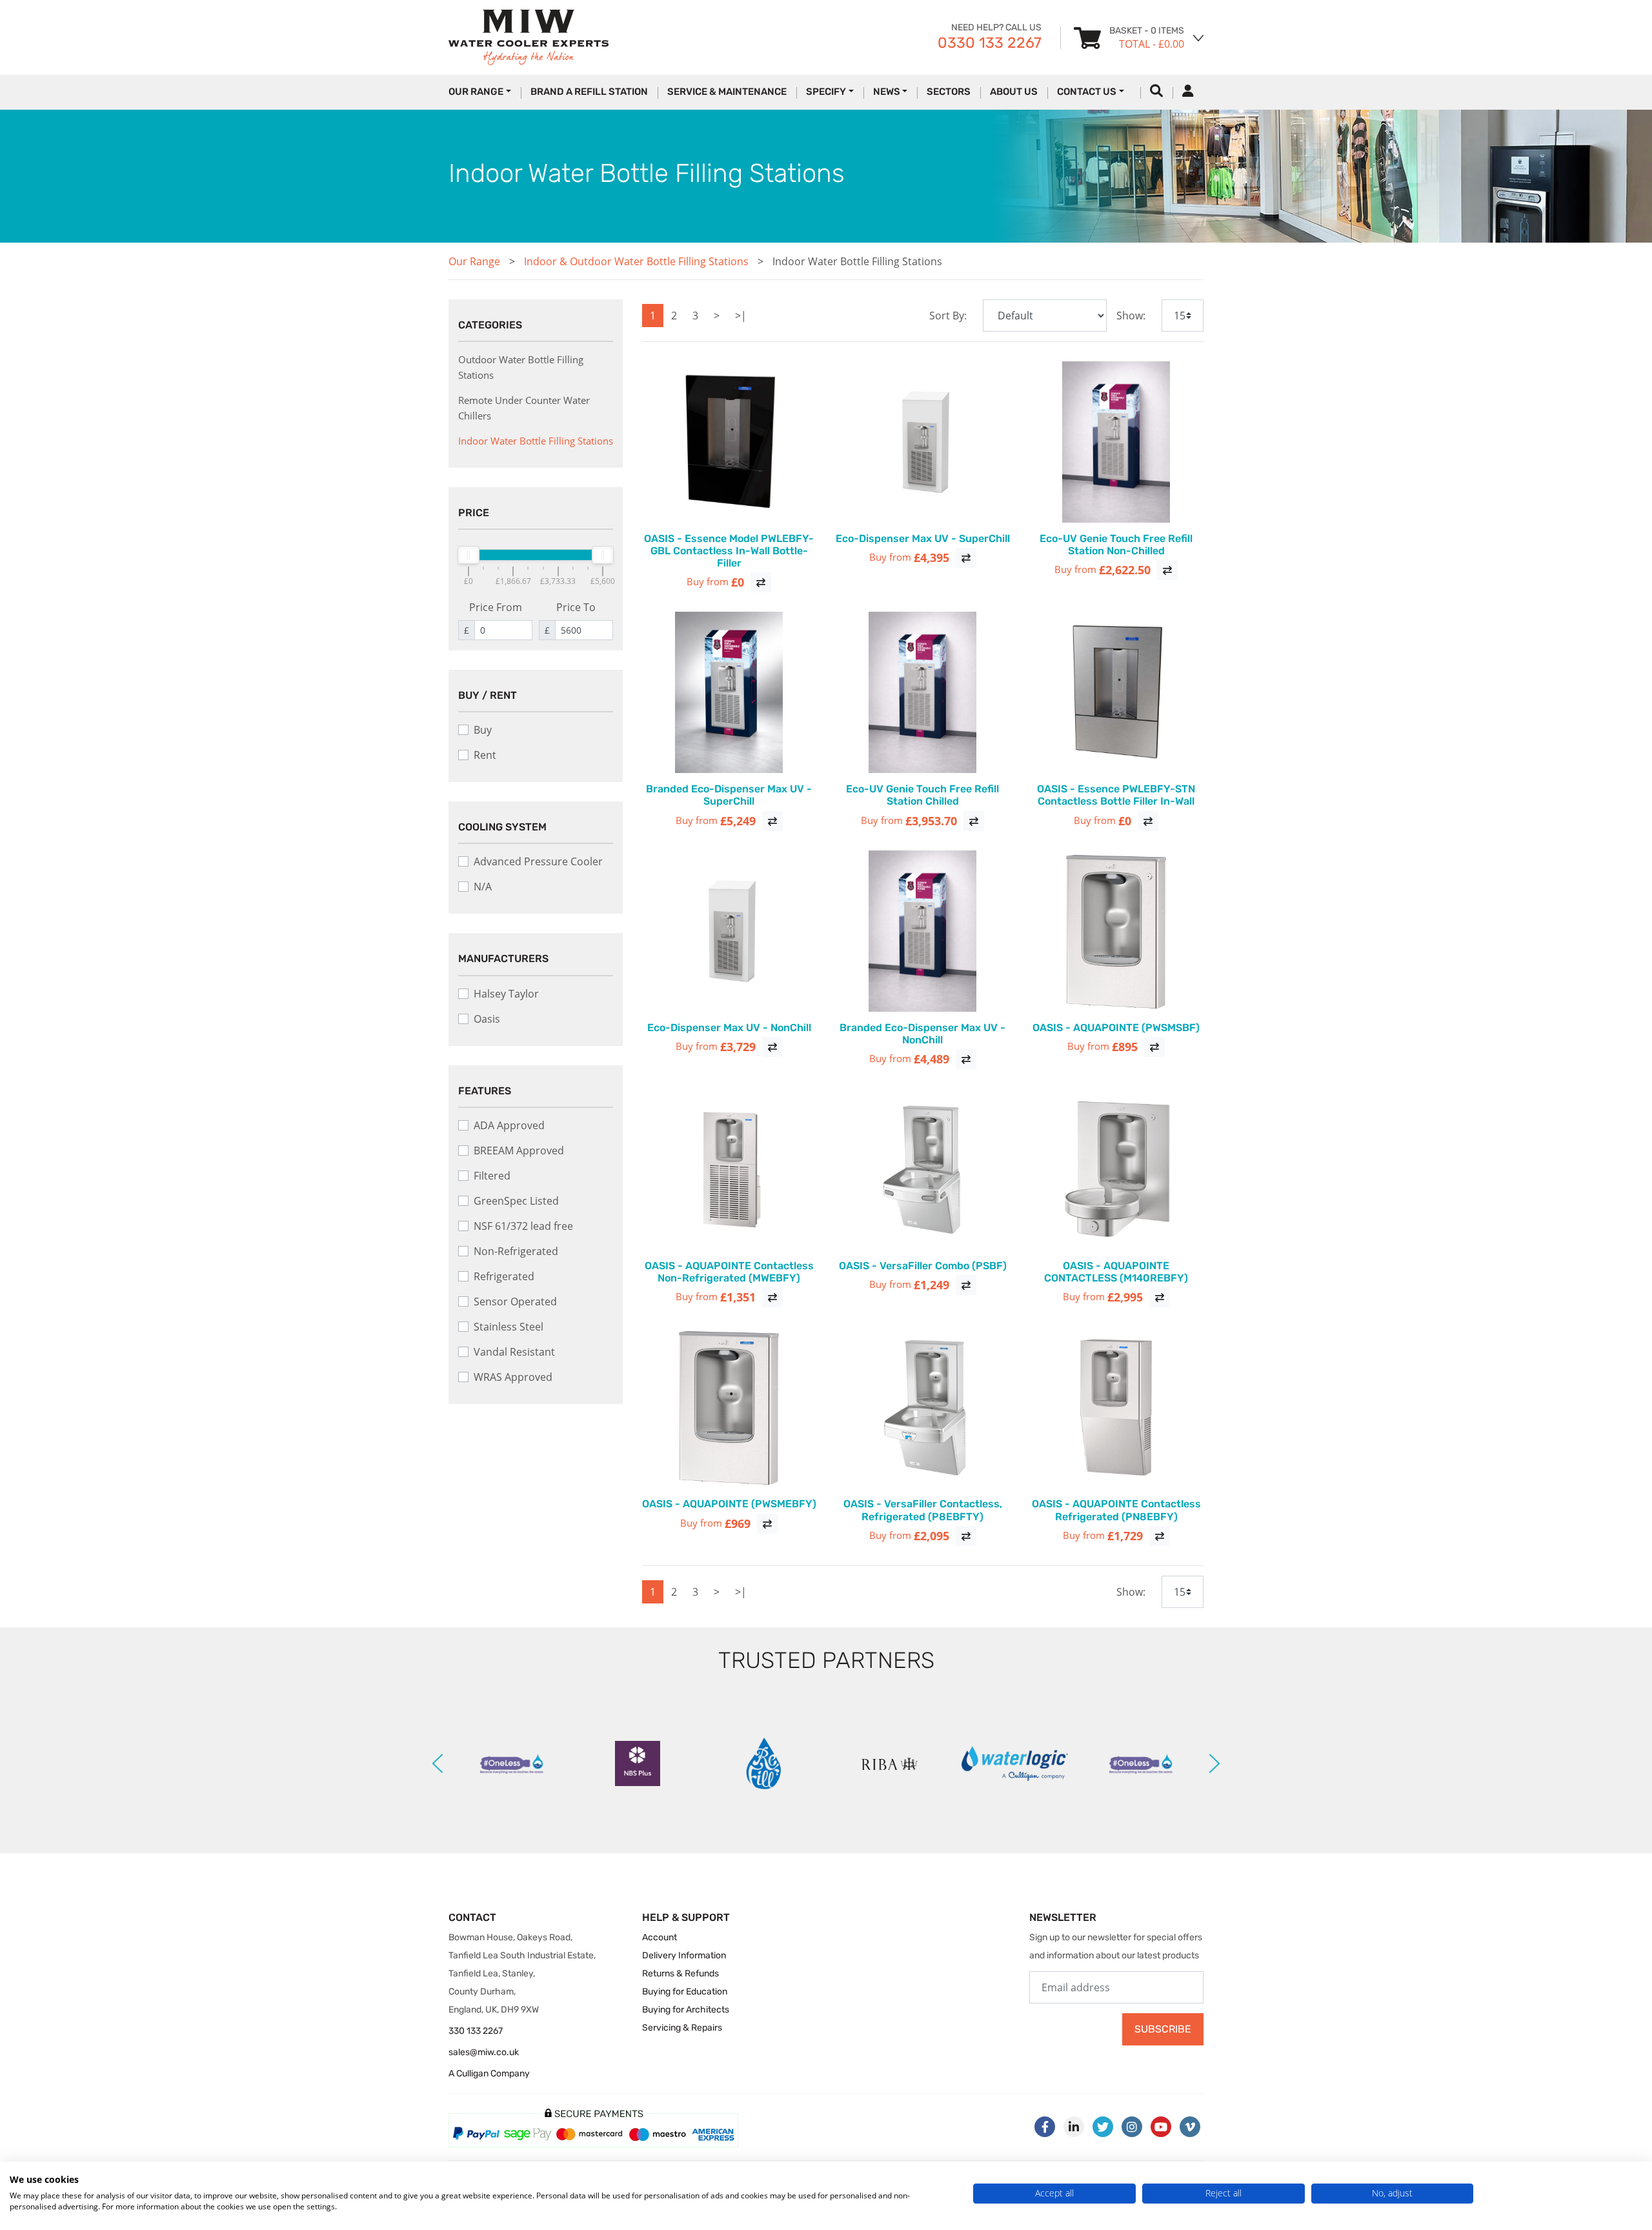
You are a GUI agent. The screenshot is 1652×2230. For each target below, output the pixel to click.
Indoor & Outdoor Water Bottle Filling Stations (636, 261)
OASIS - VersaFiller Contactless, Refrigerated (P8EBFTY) (923, 1510)
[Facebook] (1045, 2127)
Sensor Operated (515, 1301)
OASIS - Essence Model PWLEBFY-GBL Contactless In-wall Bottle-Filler (729, 551)
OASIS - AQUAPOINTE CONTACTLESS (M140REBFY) (1116, 1272)
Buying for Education (685, 1992)
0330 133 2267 (990, 43)
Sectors (949, 92)
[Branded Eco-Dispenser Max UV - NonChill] (923, 931)
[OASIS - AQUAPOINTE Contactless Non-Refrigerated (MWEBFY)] (729, 1169)
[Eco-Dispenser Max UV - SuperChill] (923, 442)
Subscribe (1163, 2029)
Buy (483, 730)
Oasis (487, 1019)
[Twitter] (1103, 2127)
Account (660, 1937)
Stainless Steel (509, 1327)
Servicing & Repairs (682, 2028)
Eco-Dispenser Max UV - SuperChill (923, 538)
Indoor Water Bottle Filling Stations (857, 261)
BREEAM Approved (519, 1150)
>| (741, 316)
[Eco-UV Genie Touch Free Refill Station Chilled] (923, 692)
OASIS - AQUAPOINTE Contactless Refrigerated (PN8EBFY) (1116, 1510)
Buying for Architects (686, 2010)
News (887, 92)
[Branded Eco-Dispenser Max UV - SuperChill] (729, 692)
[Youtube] (1161, 2127)
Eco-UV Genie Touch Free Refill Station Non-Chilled (1116, 545)
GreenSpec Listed (516, 1201)
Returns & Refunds (680, 1974)
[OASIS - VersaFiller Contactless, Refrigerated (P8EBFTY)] (923, 1407)
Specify (826, 92)
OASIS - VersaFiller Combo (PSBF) (923, 1266)
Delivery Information (684, 1955)
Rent (485, 755)
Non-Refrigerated (516, 1251)
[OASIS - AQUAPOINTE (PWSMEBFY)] (729, 1407)
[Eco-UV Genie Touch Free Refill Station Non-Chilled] (1116, 442)
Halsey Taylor (506, 994)
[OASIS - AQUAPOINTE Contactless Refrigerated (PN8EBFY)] (1116, 1407)
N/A (483, 887)
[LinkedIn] (1074, 2127)
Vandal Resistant (514, 1352)
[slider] (468, 555)
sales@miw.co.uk (484, 2052)
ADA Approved (509, 1125)
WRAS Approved (513, 1377)
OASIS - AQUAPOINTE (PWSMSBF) (1116, 1028)
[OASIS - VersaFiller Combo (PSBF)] (923, 1169)
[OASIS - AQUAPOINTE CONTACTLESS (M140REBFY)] (1116, 1169)
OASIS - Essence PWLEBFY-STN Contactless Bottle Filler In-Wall (1116, 795)
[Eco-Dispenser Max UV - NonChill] (729, 931)
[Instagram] (1132, 2127)
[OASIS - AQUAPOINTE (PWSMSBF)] (1116, 931)
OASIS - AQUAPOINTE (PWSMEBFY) (729, 1504)
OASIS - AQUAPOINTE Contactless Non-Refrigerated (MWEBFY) (729, 1272)
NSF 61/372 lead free (523, 1226)
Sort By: (948, 316)
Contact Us (1087, 92)
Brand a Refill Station (589, 92)
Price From (496, 607)
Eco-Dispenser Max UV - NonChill (729, 1028)
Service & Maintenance (727, 92)
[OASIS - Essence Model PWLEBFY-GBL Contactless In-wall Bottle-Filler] (729, 442)
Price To (576, 607)
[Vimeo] (1190, 2127)
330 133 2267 (476, 2031)
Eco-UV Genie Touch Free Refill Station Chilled (922, 795)
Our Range (474, 261)
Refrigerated (504, 1276)
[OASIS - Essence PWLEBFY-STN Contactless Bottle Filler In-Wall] (1116, 692)
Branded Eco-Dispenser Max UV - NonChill (922, 1034)
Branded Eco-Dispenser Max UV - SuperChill (729, 795)
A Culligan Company (489, 2074)
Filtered (492, 1176)
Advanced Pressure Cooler (538, 861)
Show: (1131, 316)
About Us (1014, 92)
